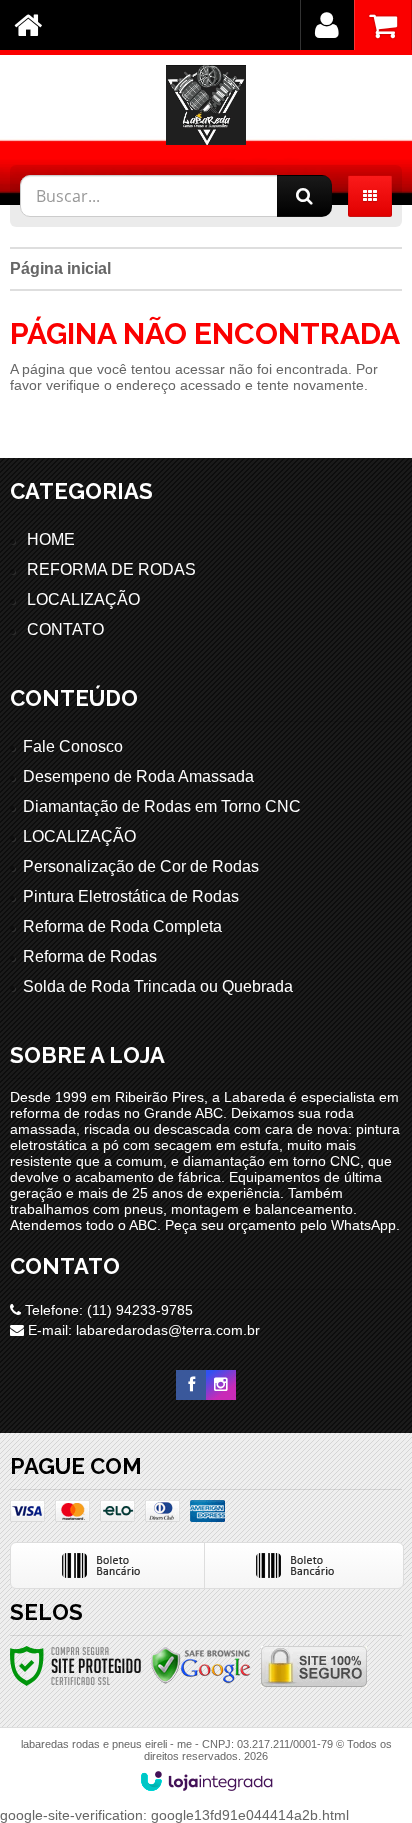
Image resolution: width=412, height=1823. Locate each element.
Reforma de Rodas (90, 956)
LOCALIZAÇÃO (83, 599)
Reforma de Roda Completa (122, 926)
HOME (51, 539)
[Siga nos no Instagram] (221, 1385)
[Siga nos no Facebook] (191, 1385)
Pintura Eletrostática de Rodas (131, 896)
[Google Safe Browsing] (201, 1665)
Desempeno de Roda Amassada (138, 776)
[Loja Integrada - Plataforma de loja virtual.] (206, 1781)
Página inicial (60, 268)
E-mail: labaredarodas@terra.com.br (142, 1330)
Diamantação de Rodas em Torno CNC (162, 806)
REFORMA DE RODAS (111, 569)
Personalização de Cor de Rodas (141, 866)
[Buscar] (304, 196)
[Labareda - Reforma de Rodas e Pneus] (206, 105)
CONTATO (65, 629)
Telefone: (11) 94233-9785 (107, 1310)
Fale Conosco (73, 746)
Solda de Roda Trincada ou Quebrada (158, 986)
